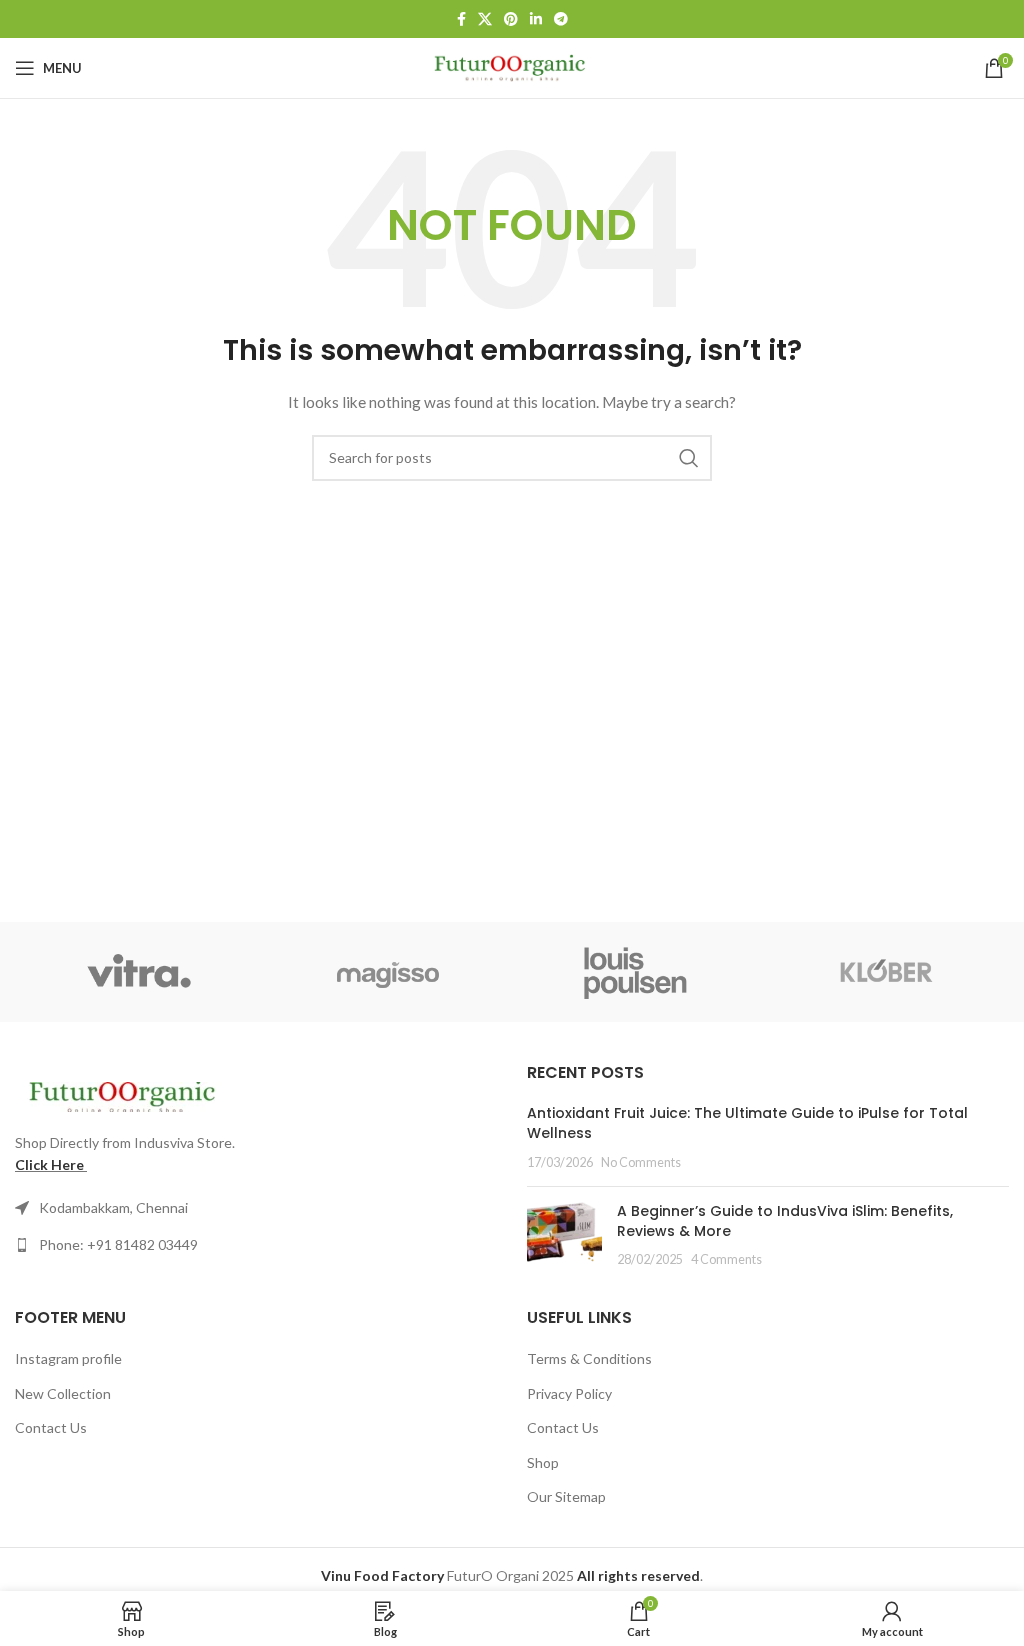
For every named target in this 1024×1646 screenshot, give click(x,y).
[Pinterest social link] (511, 19)
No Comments (641, 1162)
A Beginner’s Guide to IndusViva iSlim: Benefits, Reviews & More (785, 1221)
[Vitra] (139, 972)
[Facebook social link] (461, 19)
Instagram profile (68, 1358)
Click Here (49, 1164)
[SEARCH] (689, 458)
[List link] (256, 1245)
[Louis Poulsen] (636, 972)
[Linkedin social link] (536, 19)
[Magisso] (388, 972)
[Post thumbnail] (564, 1235)
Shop (543, 1462)
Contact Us (51, 1427)
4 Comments (726, 1259)
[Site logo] (512, 66)
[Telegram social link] (561, 19)
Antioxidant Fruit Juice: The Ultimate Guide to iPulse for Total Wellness (747, 1123)
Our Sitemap (566, 1496)
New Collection (63, 1393)
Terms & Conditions (589, 1358)
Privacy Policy (569, 1393)
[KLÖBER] (885, 972)
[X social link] (485, 19)
